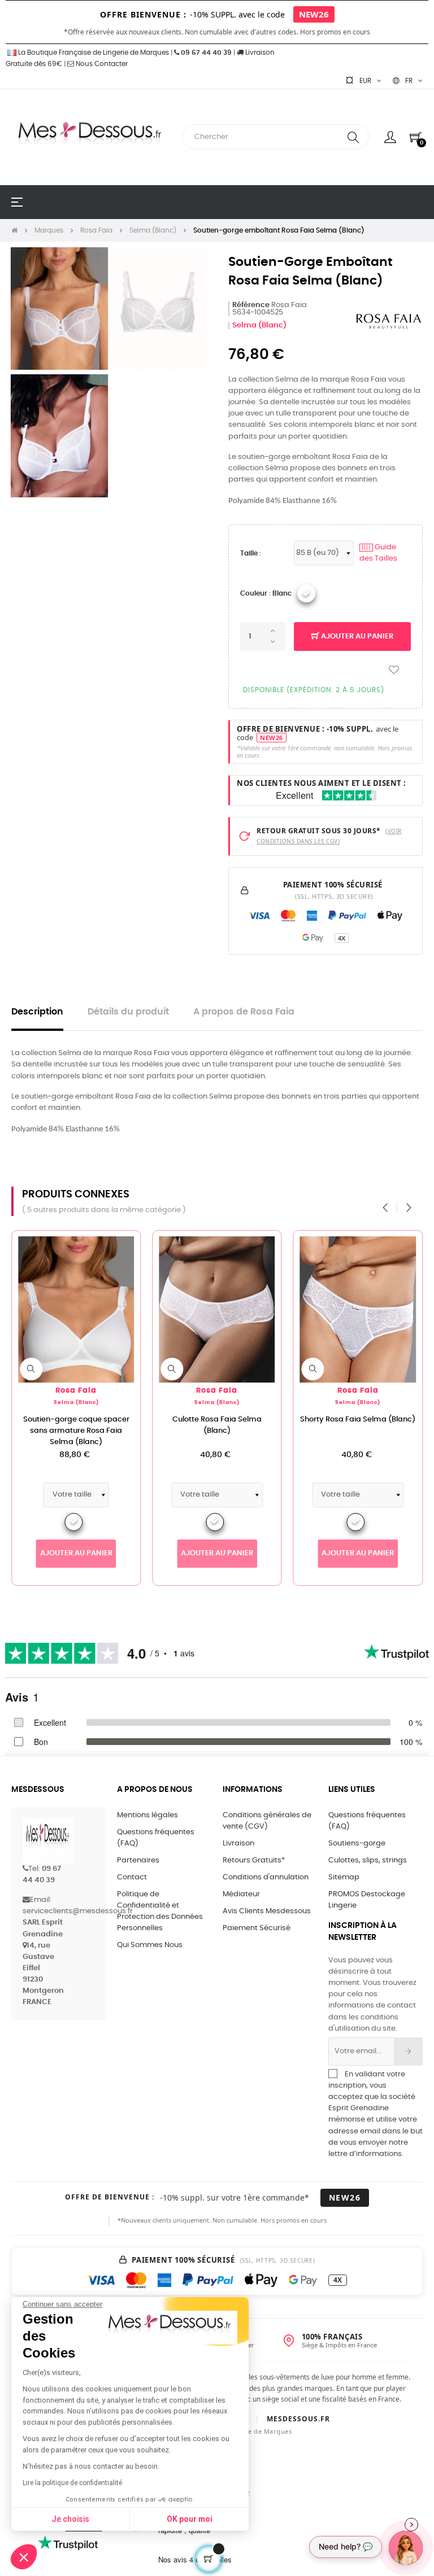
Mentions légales (147, 1815)
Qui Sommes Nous (150, 1945)
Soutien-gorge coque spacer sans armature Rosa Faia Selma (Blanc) (76, 1431)
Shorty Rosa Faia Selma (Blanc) (358, 1420)
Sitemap (344, 1877)
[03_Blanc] (306, 593)
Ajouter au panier (356, 637)
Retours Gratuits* (254, 1860)
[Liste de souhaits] (394, 670)
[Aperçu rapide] (31, 1369)
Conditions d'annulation (266, 1877)
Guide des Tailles (378, 553)
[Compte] (390, 137)
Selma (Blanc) (259, 325)
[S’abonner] (408, 2052)
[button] (24, 2557)
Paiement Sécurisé (257, 1928)
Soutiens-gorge (357, 1844)
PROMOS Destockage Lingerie (367, 1900)
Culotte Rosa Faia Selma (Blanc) (217, 1425)
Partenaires (138, 1860)
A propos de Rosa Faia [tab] (244, 1012)
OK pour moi (190, 2519)
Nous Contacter (101, 64)
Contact (132, 1877)
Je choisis (70, 2519)
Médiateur (241, 1894)
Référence (251, 305)
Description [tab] (37, 1012)
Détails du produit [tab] (128, 1012)
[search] (353, 137)
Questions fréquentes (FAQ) (156, 1838)
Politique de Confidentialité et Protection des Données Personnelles (160, 1911)
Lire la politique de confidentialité (72, 2483)
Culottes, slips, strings (368, 1860)
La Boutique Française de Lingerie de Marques (93, 53)
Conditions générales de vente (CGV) (267, 1821)
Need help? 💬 (346, 2546)
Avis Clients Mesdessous (267, 1911)
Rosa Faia (76, 1391)
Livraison (238, 1844)
